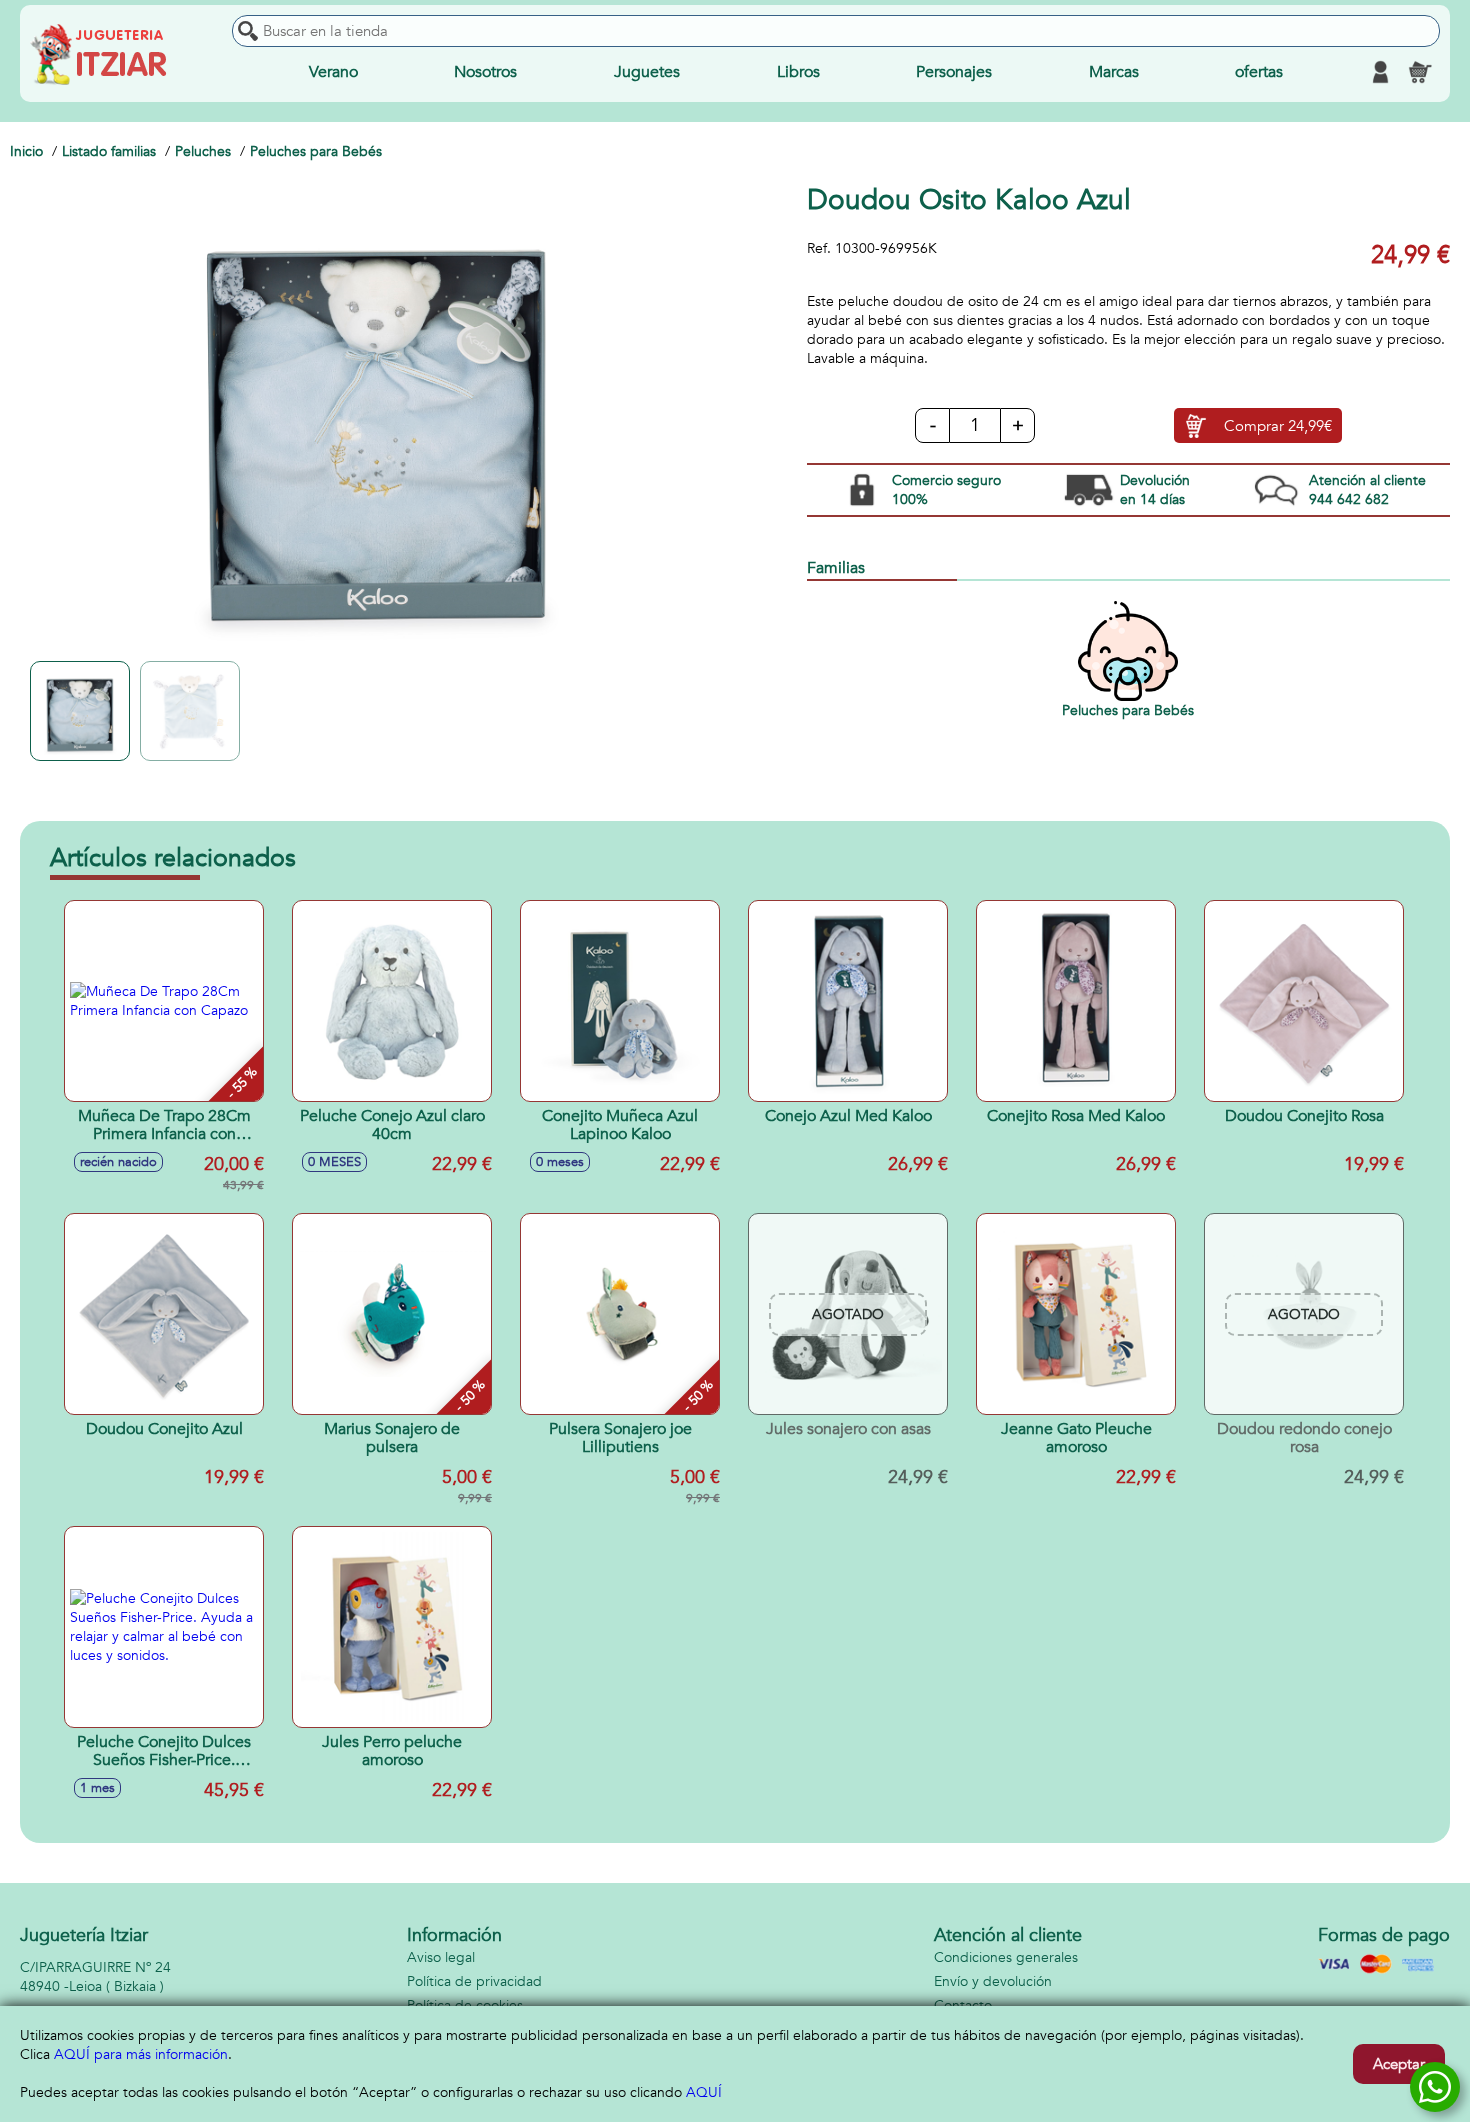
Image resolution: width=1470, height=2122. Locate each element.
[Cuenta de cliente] (1380, 72)
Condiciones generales (1006, 1957)
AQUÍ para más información (141, 2054)
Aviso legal (441, 1957)
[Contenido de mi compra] (1420, 72)
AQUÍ (704, 2092)
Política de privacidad (474, 1981)
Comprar (1278, 426)
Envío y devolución (993, 1981)
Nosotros (485, 72)
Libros (798, 72)
